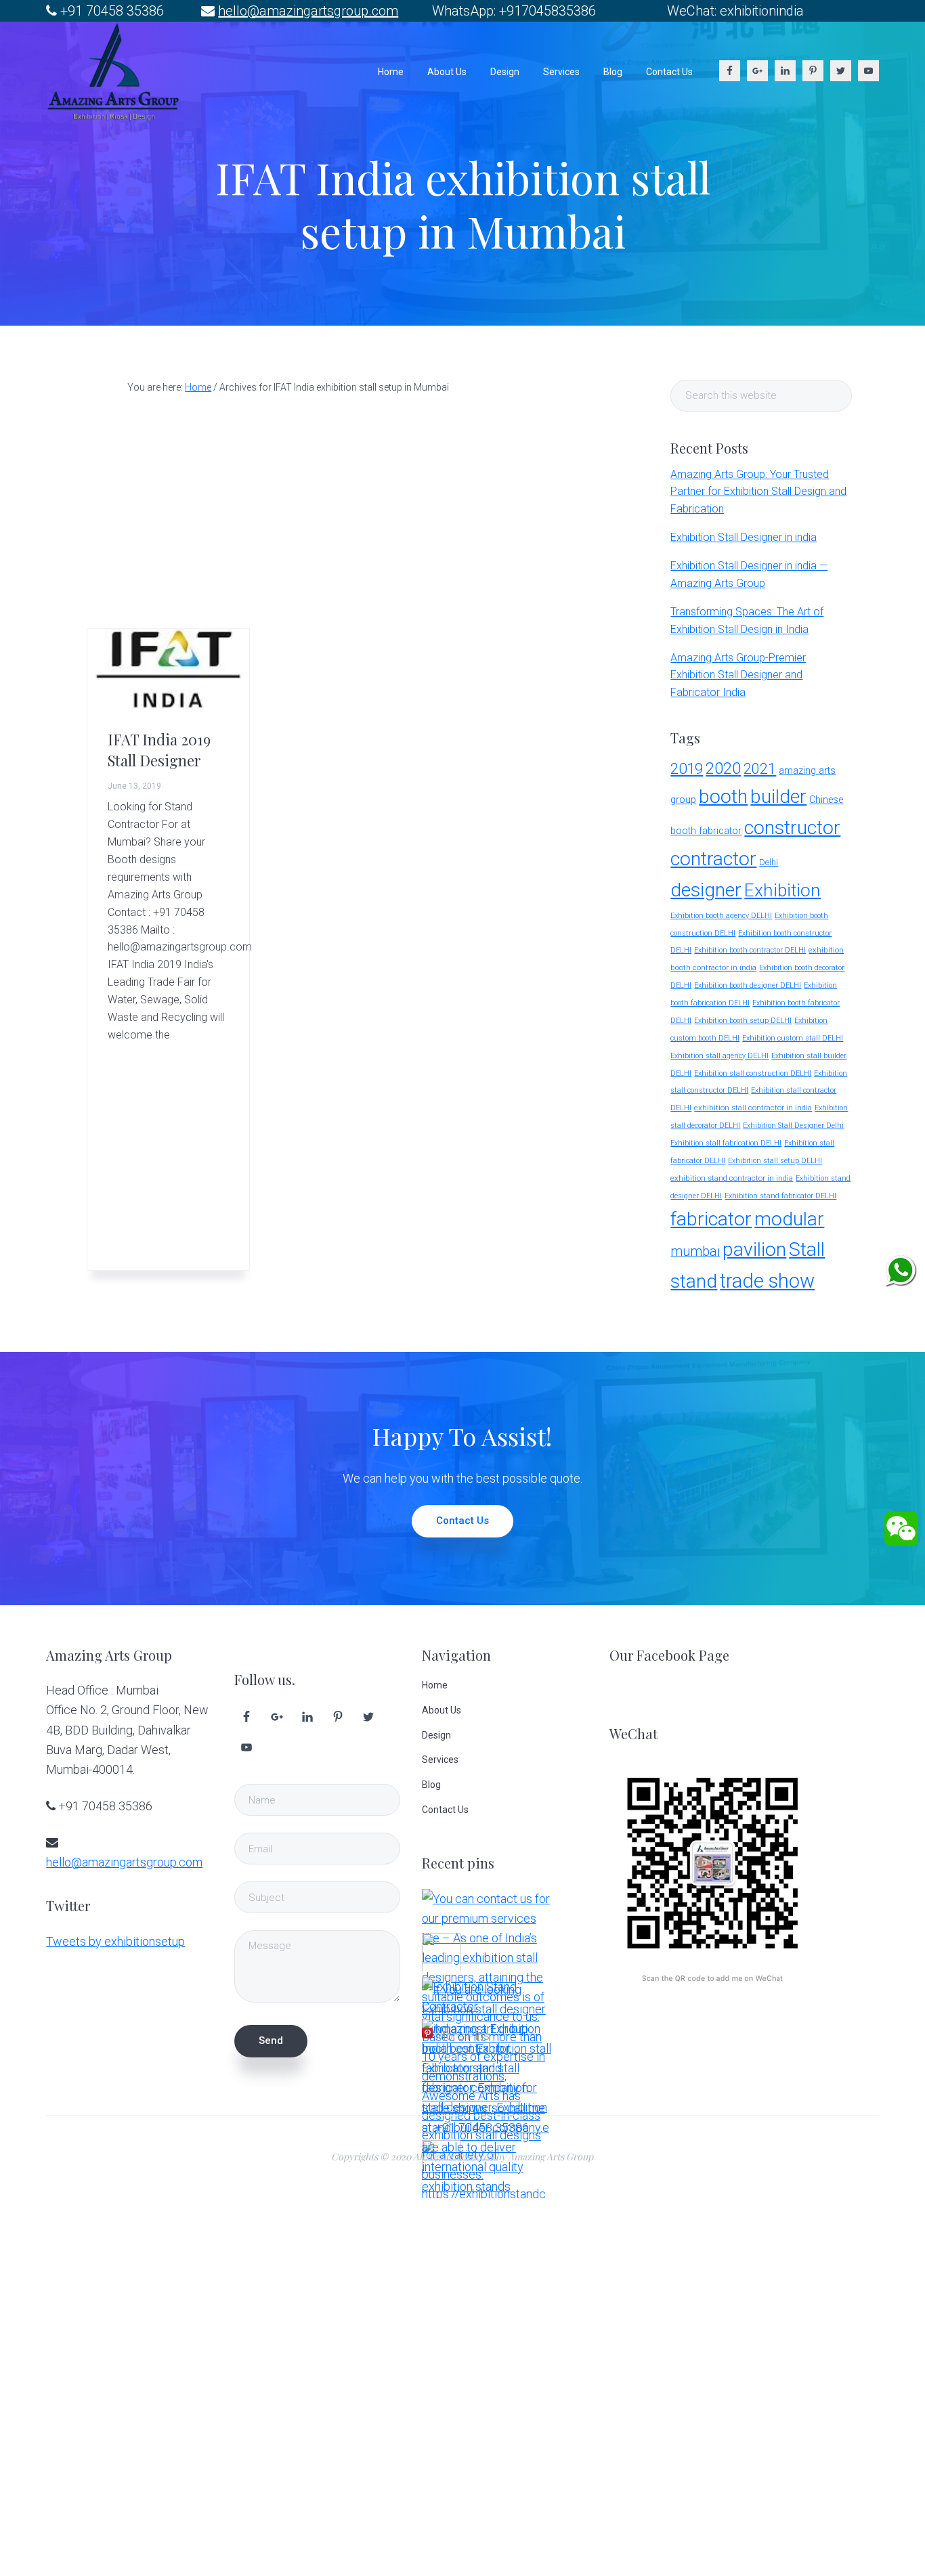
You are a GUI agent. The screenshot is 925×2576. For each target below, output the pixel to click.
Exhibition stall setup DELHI (775, 1161)
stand (694, 1281)
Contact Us (462, 1521)
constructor (792, 828)
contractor (713, 859)
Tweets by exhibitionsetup (115, 1941)
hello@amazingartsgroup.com (308, 11)
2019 (687, 768)
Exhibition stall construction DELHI (753, 1073)
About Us (442, 1710)
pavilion (754, 1249)
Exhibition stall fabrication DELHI (726, 1143)
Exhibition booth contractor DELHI (750, 950)
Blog (431, 1785)
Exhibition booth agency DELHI (721, 916)
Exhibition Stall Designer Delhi (793, 1126)
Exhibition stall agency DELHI (719, 1056)
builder (778, 796)
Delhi (769, 862)
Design (436, 1735)
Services (440, 1760)
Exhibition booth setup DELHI (743, 1021)
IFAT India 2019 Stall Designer (159, 749)
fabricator (711, 1219)
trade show (767, 1281)
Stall (807, 1249)
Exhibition (782, 890)
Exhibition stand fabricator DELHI (780, 1196)
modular (789, 1219)
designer (706, 890)
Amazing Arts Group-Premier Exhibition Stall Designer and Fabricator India (738, 675)
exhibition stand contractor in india (732, 1178)
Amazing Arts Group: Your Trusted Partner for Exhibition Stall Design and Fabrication (758, 492)
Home (435, 1685)
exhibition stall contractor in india (753, 1108)
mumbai (695, 1251)
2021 (760, 769)
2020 (723, 768)
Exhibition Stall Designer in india (744, 537)
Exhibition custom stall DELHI (793, 1038)
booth (723, 796)
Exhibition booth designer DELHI (748, 985)
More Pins (462, 2035)
